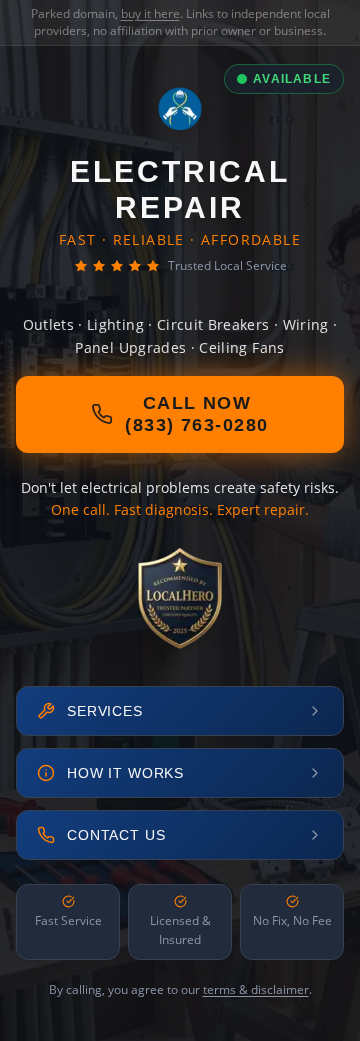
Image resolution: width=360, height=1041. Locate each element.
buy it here (150, 13)
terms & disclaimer (256, 989)
